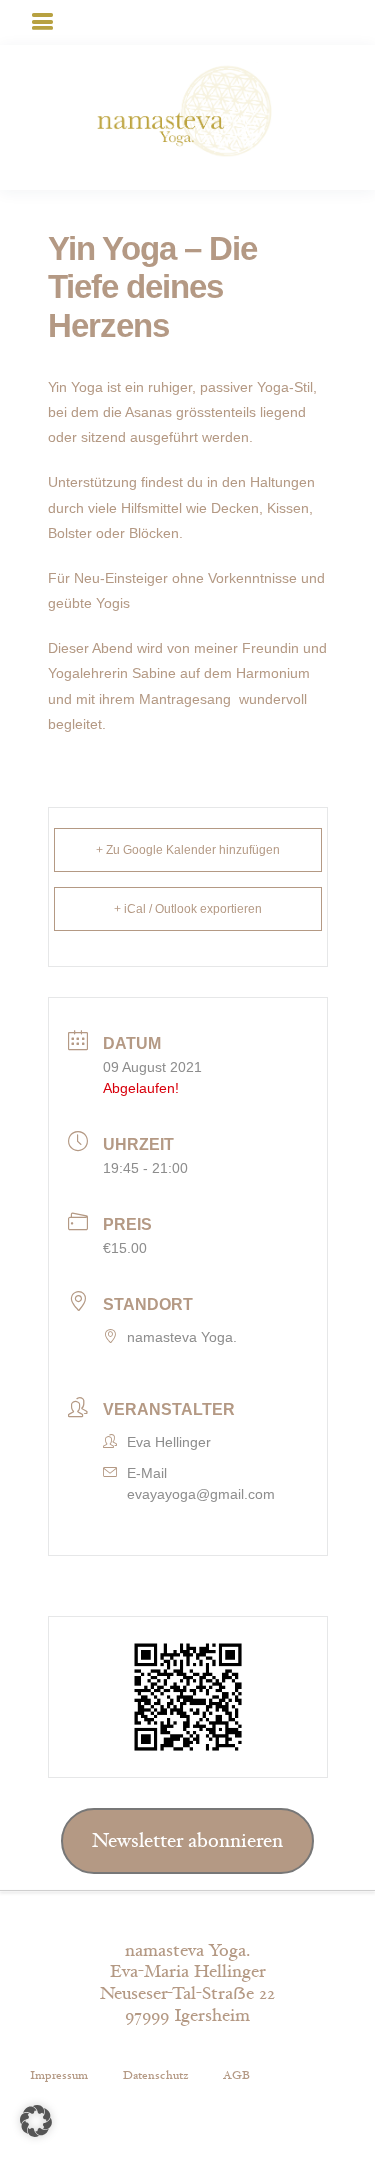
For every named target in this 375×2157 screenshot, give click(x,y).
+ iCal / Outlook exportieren (188, 909)
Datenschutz (155, 2075)
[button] (36, 2121)
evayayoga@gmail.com (201, 1494)
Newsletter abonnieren (187, 1841)
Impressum (59, 2075)
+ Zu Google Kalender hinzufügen (188, 850)
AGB (236, 2075)
